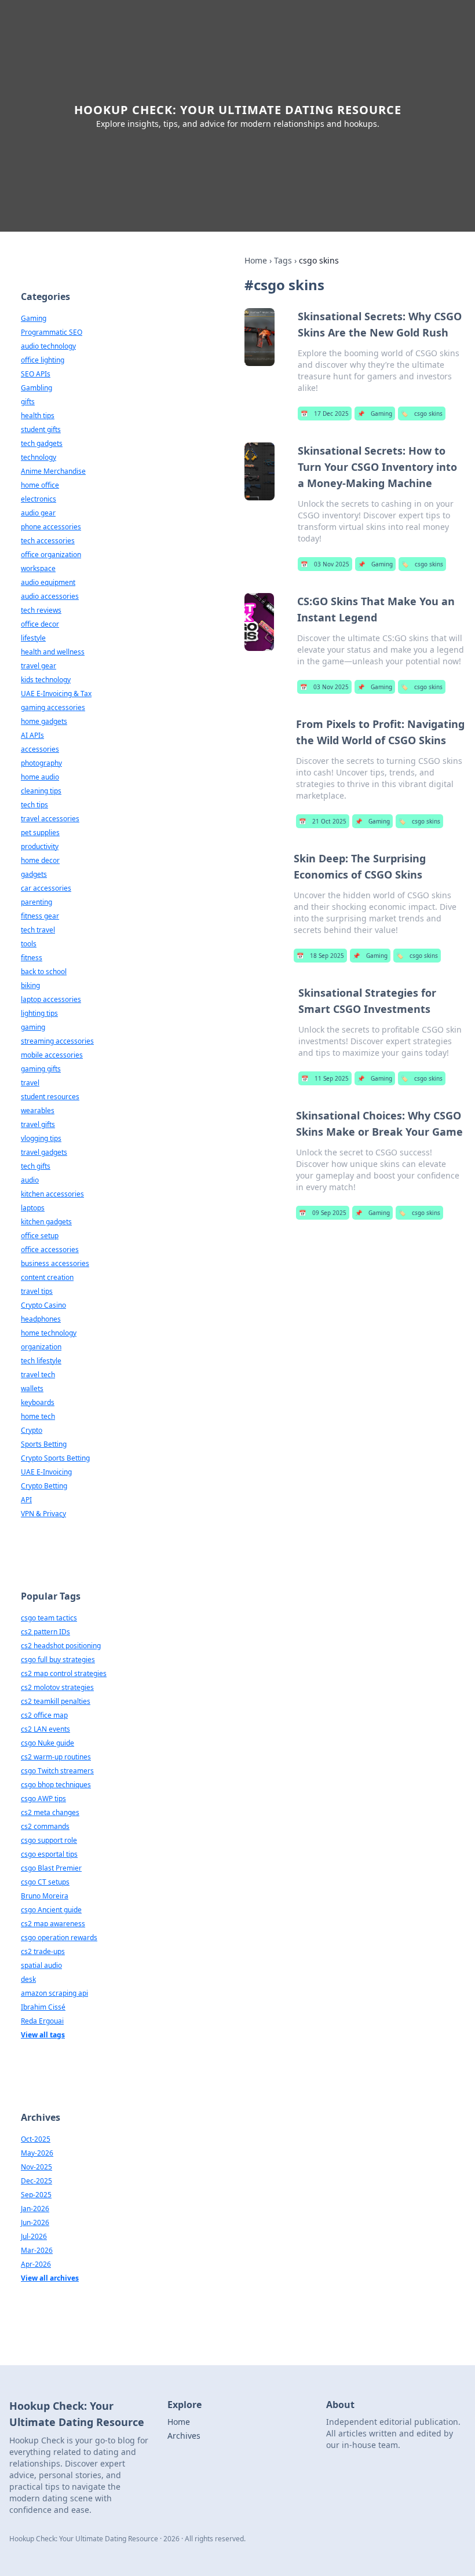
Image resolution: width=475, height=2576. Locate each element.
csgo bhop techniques (56, 1785)
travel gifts (38, 1124)
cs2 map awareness (53, 1924)
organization (41, 1347)
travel (30, 1083)
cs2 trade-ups (43, 1951)
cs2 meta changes (50, 1812)
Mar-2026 (37, 2250)
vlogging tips (41, 1138)
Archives (184, 2436)
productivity (40, 846)
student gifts (41, 429)
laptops (33, 1208)
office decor (40, 624)
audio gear (38, 513)
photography (41, 763)
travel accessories (50, 819)
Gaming (375, 414)
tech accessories (48, 541)
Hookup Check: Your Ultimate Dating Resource (238, 110)
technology (39, 457)
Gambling (36, 388)
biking (30, 985)
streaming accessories (57, 1041)
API (26, 1500)
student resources (50, 1097)
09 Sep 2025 (323, 1213)
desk (28, 1979)
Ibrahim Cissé (43, 2007)
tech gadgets (42, 443)
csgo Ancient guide (51, 1910)
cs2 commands (45, 1826)
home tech (38, 1416)
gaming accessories (53, 707)
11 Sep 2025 (325, 1078)
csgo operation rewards (59, 1938)
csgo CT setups (45, 1882)
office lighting (43, 360)
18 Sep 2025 (320, 956)
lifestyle (33, 638)
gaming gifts (41, 1069)
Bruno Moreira (45, 1896)
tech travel (38, 930)
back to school (44, 972)
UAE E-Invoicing (46, 1472)
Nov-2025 (36, 2167)
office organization (51, 555)
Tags (283, 260)
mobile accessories (52, 1055)
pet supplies (40, 833)
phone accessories (51, 527)
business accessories (55, 1263)
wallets (32, 1388)
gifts (28, 402)
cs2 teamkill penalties (56, 1701)
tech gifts (36, 1166)
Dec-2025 (36, 2181)
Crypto (32, 1430)
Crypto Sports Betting (55, 1458)
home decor (40, 860)
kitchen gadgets (46, 1222)
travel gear (39, 666)
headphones (41, 1319)
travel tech (38, 1375)
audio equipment (48, 582)
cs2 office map (44, 1715)
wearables (38, 1110)
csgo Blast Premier (51, 1868)
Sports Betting (44, 1444)
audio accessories (50, 596)
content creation (47, 1277)
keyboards (38, 1402)
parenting (36, 902)
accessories (40, 749)
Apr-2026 (36, 2264)
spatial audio (41, 1965)
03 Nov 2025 (325, 564)
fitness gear (40, 916)
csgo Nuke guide (47, 1743)
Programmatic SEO (52, 332)
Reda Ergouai (42, 2021)
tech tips (34, 805)
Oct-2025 (36, 2139)
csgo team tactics (49, 1618)
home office (40, 485)
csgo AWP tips (43, 1799)
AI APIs (32, 735)
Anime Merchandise (53, 471)
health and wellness (53, 652)
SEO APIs (36, 374)
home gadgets (44, 721)
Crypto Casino (43, 1305)
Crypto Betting (44, 1486)
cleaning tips (41, 791)
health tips (38, 416)
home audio (40, 777)
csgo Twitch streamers (57, 1771)
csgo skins (422, 414)
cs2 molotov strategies (57, 1687)
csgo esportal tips (49, 1854)
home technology (49, 1333)
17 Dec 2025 (325, 414)
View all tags (43, 2035)
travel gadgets (44, 1152)
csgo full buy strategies (58, 1660)
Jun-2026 (35, 2222)
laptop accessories (51, 999)
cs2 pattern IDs (45, 1632)
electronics (39, 499)
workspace (38, 568)
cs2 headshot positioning (61, 1646)
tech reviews (41, 610)
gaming (33, 1027)
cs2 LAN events (45, 1729)
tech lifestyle (41, 1361)
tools (29, 944)
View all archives (50, 2278)
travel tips (37, 1291)
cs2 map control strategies (64, 1673)
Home (256, 260)
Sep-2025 (36, 2195)
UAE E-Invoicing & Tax (56, 694)
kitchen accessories (52, 1194)
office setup (40, 1236)
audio (30, 1180)
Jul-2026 (34, 2236)
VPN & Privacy (43, 1514)
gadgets (34, 874)
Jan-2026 (35, 2209)
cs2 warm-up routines (56, 1757)
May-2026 (37, 2153)
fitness (32, 958)
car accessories (46, 888)
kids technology (46, 680)
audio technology (48, 346)
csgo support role (49, 1840)
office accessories (50, 1249)
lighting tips (39, 1013)
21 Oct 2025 (323, 821)
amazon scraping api (54, 1993)
